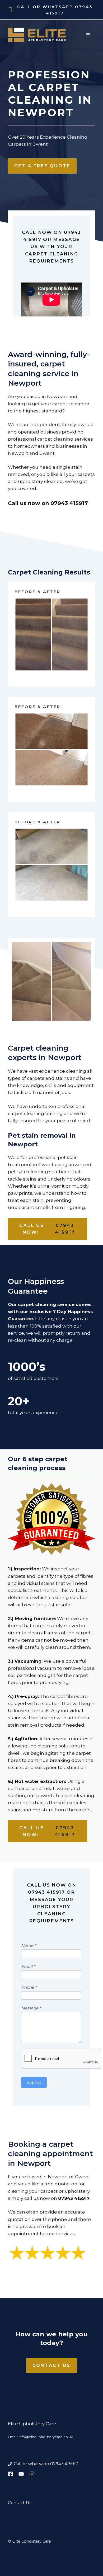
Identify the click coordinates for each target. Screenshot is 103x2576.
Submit (34, 2082)
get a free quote (42, 166)
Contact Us (51, 2365)
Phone (29, 1987)
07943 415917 (69, 503)
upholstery (77, 2191)
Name (29, 1945)
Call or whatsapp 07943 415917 (46, 2464)
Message (31, 2008)
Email (28, 1966)
